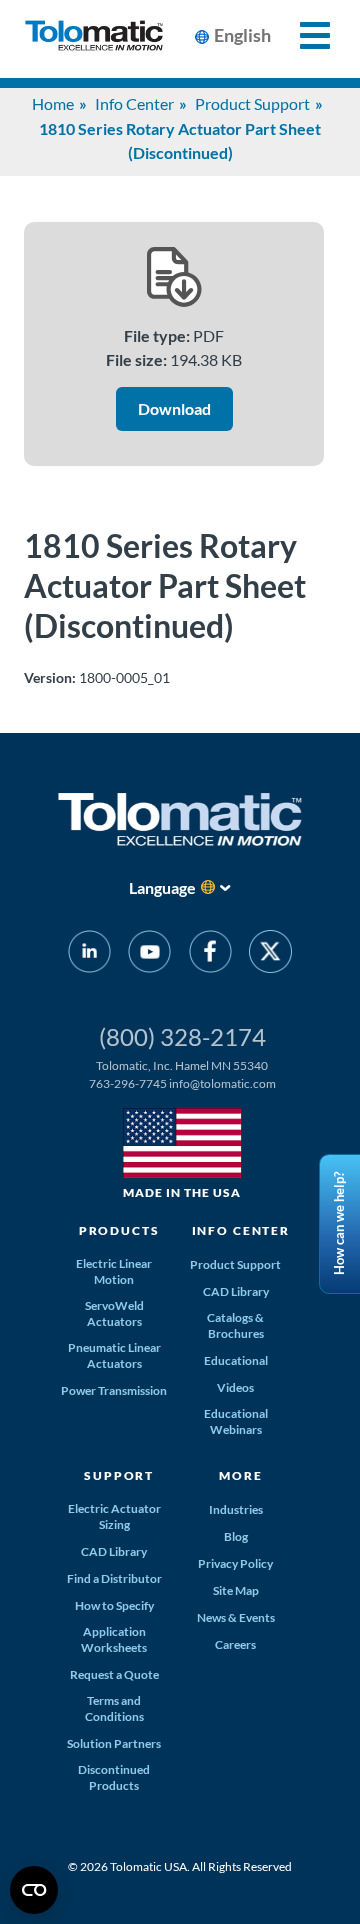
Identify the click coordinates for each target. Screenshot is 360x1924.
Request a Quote (114, 1674)
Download (174, 408)
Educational (236, 1360)
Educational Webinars (236, 1421)
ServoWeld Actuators (114, 1313)
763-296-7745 (128, 1083)
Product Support (252, 103)
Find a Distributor (114, 1578)
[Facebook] (210, 955)
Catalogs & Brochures (235, 1325)
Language (162, 887)
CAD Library (236, 1291)
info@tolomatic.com (222, 1083)
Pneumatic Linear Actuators (114, 1355)
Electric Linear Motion (114, 1271)
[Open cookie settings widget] (34, 1890)
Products (119, 1230)
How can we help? (339, 1224)
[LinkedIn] (89, 955)
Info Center (134, 103)
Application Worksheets (114, 1639)
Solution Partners (114, 1743)
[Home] (94, 39)
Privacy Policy (235, 1563)
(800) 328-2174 (182, 1036)
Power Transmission (114, 1390)
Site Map (236, 1590)
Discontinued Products (114, 1777)
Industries (236, 1509)
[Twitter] (270, 955)
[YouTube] (149, 955)
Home (53, 103)
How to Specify (114, 1605)
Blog (236, 1536)
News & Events (236, 1617)
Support (119, 1475)
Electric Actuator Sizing (114, 1516)
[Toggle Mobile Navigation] (303, 35)
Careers (235, 1644)
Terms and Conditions (114, 1708)
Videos (235, 1387)
